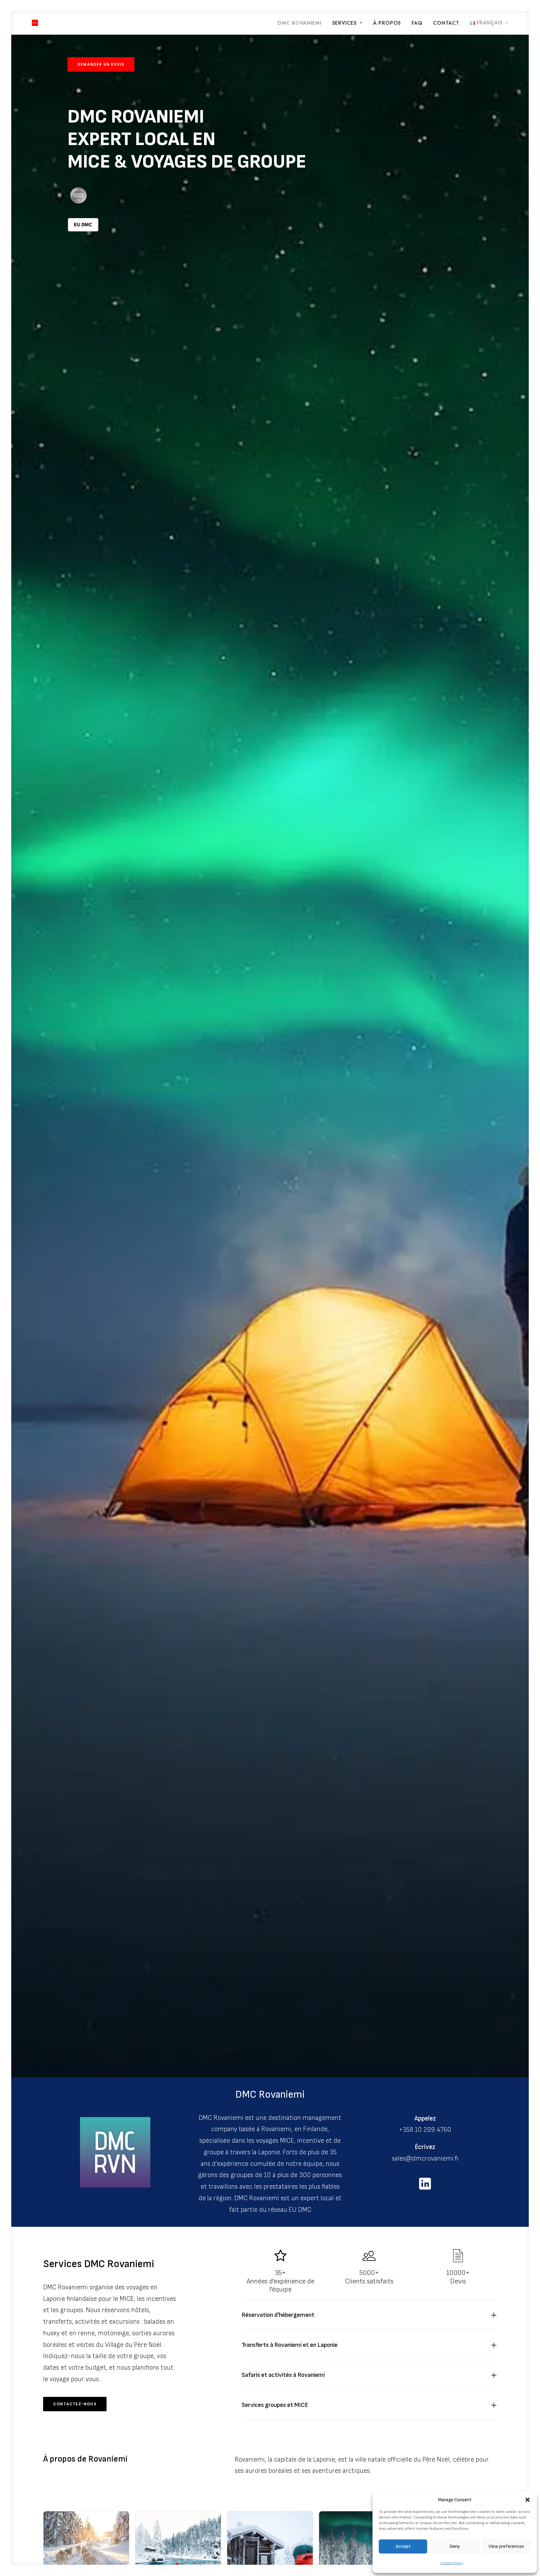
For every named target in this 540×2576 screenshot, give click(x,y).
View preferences (506, 2546)
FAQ (417, 23)
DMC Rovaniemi (299, 23)
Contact (446, 23)
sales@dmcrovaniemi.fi (425, 2158)
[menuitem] (302, 23)
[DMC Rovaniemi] (35, 23)
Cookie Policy (452, 2563)
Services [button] (345, 23)
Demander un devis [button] (101, 64)
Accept (403, 2546)
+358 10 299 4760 (425, 2130)
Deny (455, 2546)
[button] (527, 2500)
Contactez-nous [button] (75, 2404)
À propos (387, 23)
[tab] (369, 2315)
